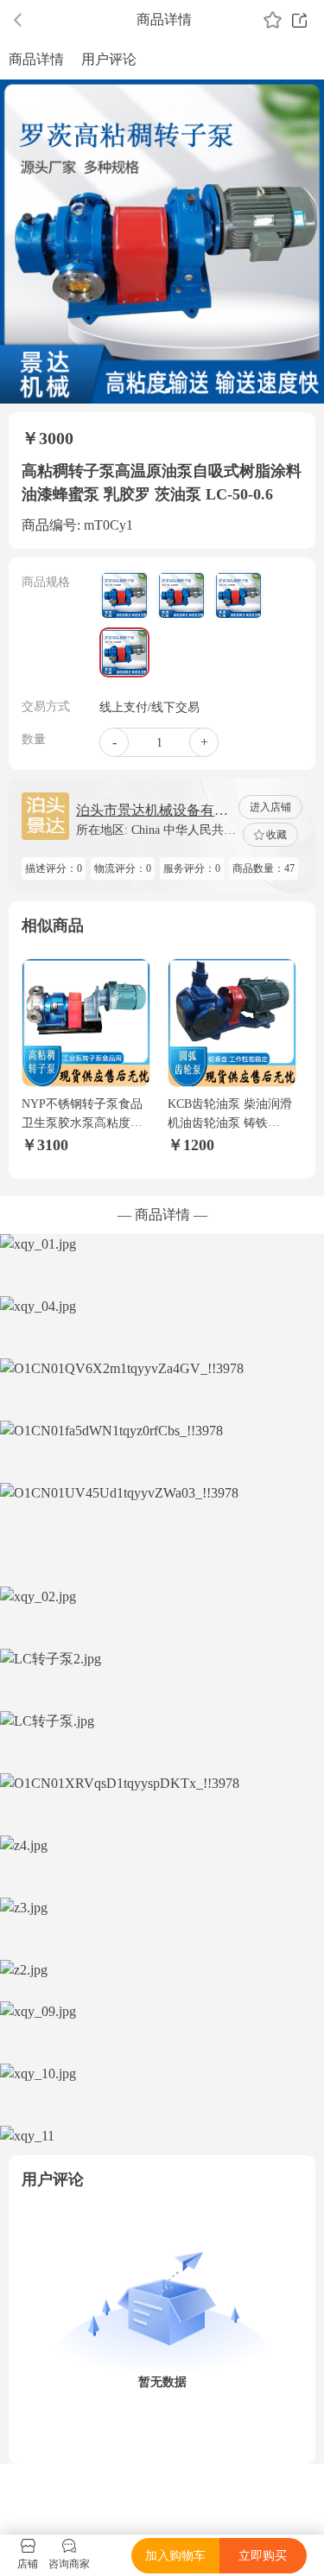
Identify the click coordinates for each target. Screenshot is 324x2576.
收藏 (276, 835)
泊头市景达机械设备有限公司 (152, 812)
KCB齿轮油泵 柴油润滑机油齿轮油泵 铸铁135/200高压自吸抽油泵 (230, 1123)
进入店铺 (270, 807)
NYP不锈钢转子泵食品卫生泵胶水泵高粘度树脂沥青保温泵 (82, 1123)
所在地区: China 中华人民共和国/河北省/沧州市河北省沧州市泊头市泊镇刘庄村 (156, 831)
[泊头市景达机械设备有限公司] (45, 816)
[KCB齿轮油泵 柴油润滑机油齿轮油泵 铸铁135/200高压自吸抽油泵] (232, 1023)
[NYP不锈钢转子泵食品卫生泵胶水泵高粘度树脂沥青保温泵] (86, 1023)
